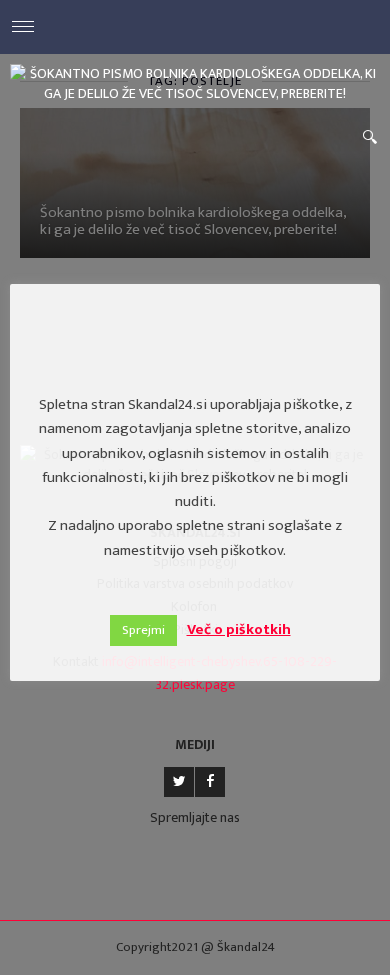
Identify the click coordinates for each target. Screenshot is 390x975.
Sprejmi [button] (143, 630)
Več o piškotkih (239, 629)
